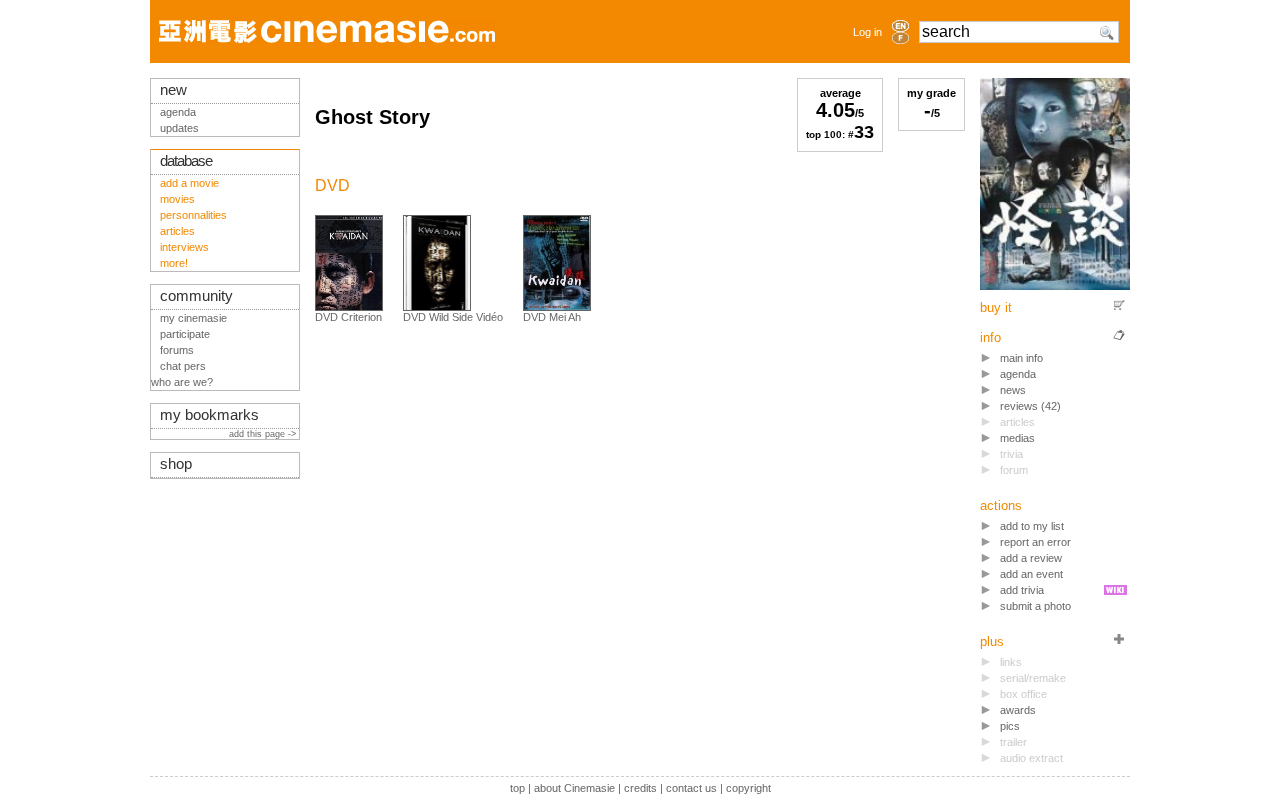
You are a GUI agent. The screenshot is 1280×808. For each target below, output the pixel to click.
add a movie (189, 183)
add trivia (1022, 590)
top (517, 788)
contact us (691, 788)
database (186, 161)
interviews (184, 247)
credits (640, 788)
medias (1017, 438)
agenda (1018, 374)
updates (179, 128)
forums (177, 350)
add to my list (1032, 526)
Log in (867, 32)
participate (185, 334)
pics (1010, 726)
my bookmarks (209, 415)
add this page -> (264, 434)
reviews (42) (1030, 406)
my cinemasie (193, 318)
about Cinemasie (574, 788)
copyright (748, 788)
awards (1018, 710)
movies (177, 199)
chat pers (183, 366)
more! (174, 263)
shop (176, 464)
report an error (1035, 542)
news (1013, 390)
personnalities (193, 215)
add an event (1031, 574)
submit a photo (1035, 606)
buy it (996, 307)
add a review (1031, 558)
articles (177, 231)
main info (1021, 358)
